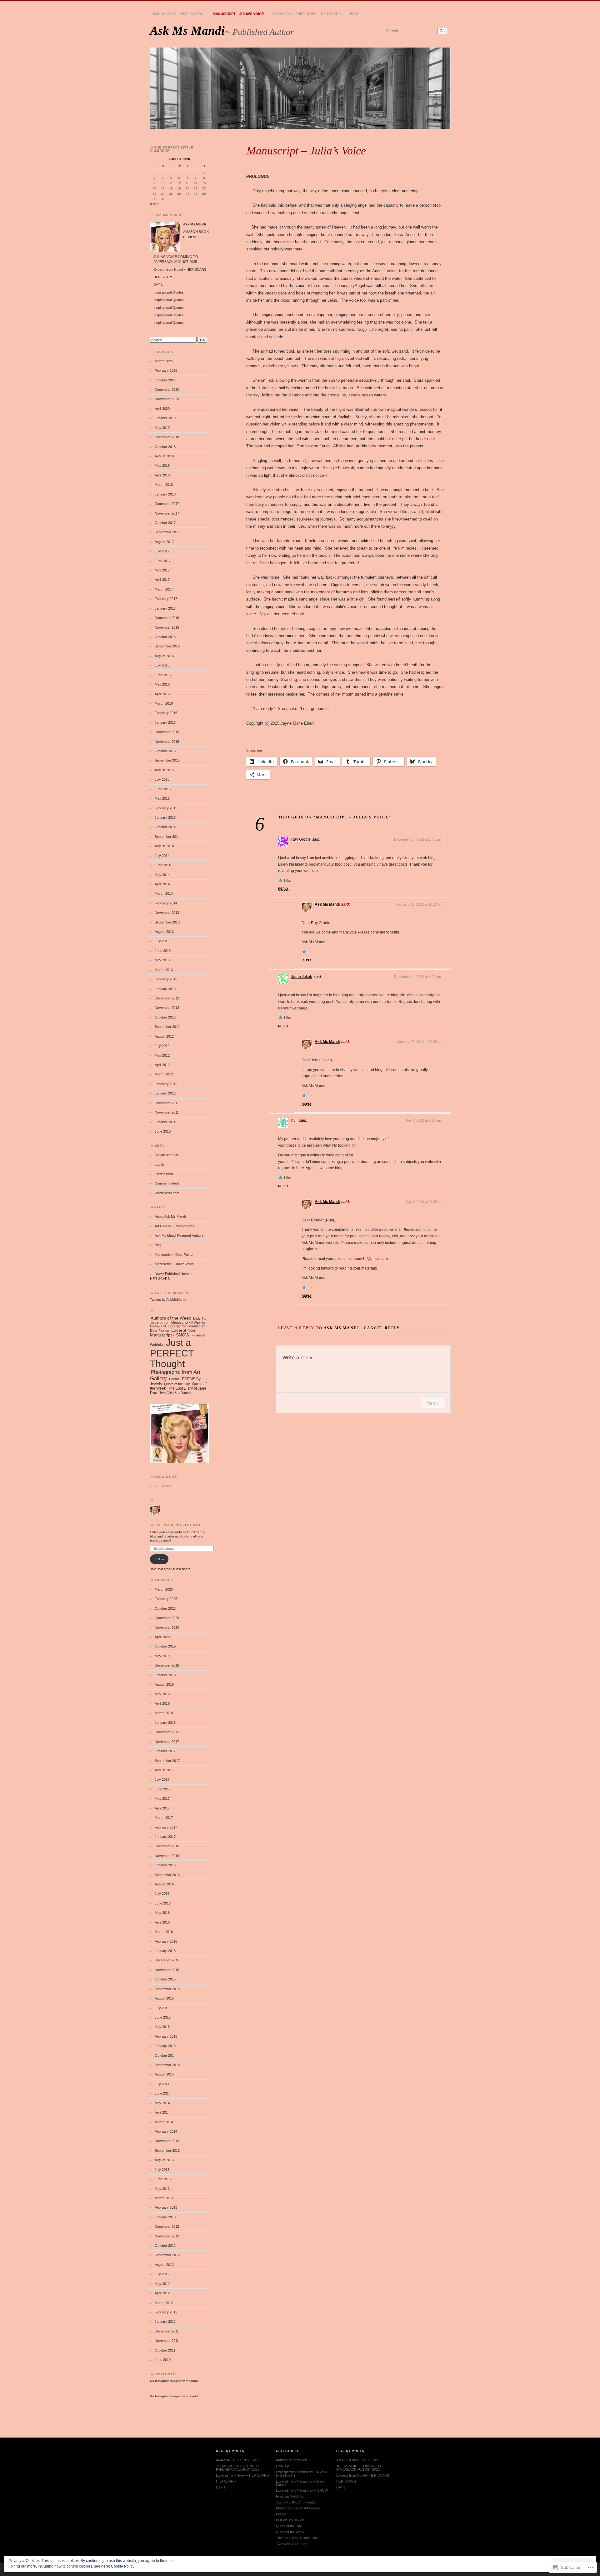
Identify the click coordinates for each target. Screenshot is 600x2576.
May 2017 (162, 570)
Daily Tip (200, 1318)
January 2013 (165, 989)
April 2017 (162, 580)
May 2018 (162, 465)
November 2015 (167, 742)
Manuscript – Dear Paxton (178, 14)
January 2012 (165, 1093)
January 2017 (165, 608)
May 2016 (162, 684)
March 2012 (164, 1074)
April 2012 (162, 1065)
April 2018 (162, 475)
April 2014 (162, 884)
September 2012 (167, 1027)
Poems (174, 1379)
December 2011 (167, 1103)
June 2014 (163, 865)
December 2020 (167, 390)
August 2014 (164, 846)
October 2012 (165, 1017)
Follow (159, 1559)
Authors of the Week (171, 1318)
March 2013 (164, 970)
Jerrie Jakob (302, 977)
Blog (355, 14)
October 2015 (165, 751)
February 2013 (166, 979)
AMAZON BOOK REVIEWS (237, 2460)
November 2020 (167, 399)
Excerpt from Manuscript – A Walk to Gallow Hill (302, 2474)
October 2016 (165, 637)
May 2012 (162, 1055)
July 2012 (162, 1046)
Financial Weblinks (290, 2496)
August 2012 (164, 1036)
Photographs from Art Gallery (175, 1375)
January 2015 (165, 818)
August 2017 (164, 542)
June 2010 (163, 1131)
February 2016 (166, 713)
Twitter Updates (171, 1293)
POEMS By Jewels (290, 2520)
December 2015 (167, 732)
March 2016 (164, 703)
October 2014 (165, 827)
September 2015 (167, 760)
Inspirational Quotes (169, 292)
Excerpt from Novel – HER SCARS (180, 269)
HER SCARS (163, 277)
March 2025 (164, 361)
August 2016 (164, 656)
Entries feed (164, 1174)
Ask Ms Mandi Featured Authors (179, 1235)
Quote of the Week (290, 2532)
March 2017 (164, 589)
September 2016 (167, 646)
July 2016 (162, 665)
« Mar (154, 204)
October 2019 (165, 418)
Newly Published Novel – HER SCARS (307, 14)
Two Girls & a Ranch (175, 1393)
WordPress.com (167, 1193)
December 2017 (167, 504)
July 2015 (162, 779)
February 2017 (166, 599)
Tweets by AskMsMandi (168, 1300)
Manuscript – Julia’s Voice (238, 14)
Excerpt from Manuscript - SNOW (173, 1333)
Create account (166, 1155)
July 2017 (162, 551)
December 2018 (167, 437)
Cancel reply (382, 1328)
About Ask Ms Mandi (170, 1216)
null (294, 1120)
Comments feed (167, 1183)
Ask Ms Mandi (187, 30)
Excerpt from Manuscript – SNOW (302, 2490)
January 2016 (165, 722)
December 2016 (167, 618)
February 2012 (166, 1084)
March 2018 (164, 485)
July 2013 (162, 941)
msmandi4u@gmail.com (367, 1259)
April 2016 (162, 694)
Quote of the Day (177, 1384)
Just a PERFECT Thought (172, 1353)
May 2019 (162, 428)
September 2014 (167, 837)
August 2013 (164, 932)
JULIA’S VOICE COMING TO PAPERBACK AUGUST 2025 (238, 2468)
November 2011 (167, 1112)
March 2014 (164, 893)
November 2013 (167, 913)
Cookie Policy (123, 2566)
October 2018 (165, 447)
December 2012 (167, 998)
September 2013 (167, 922)
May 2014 (162, 875)
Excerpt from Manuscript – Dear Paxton (300, 2483)
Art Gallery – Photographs (174, 1226)
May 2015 (162, 798)
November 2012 (167, 1008)
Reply (283, 889)
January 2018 (165, 494)
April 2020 (162, 409)
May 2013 (162, 960)
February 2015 (166, 808)
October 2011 (165, 1122)
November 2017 (167, 513)
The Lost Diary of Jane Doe (297, 2538)
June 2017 (163, 561)
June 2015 (163, 789)
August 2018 (164, 456)
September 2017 (167, 532)
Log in (159, 1165)
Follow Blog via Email (178, 1525)
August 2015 (164, 770)
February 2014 (166, 903)
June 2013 (163, 951)
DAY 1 (158, 284)
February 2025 (166, 370)
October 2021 (165, 380)
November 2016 (167, 627)
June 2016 (163, 675)
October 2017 (165, 523)
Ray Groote (301, 839)
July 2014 (162, 856)
